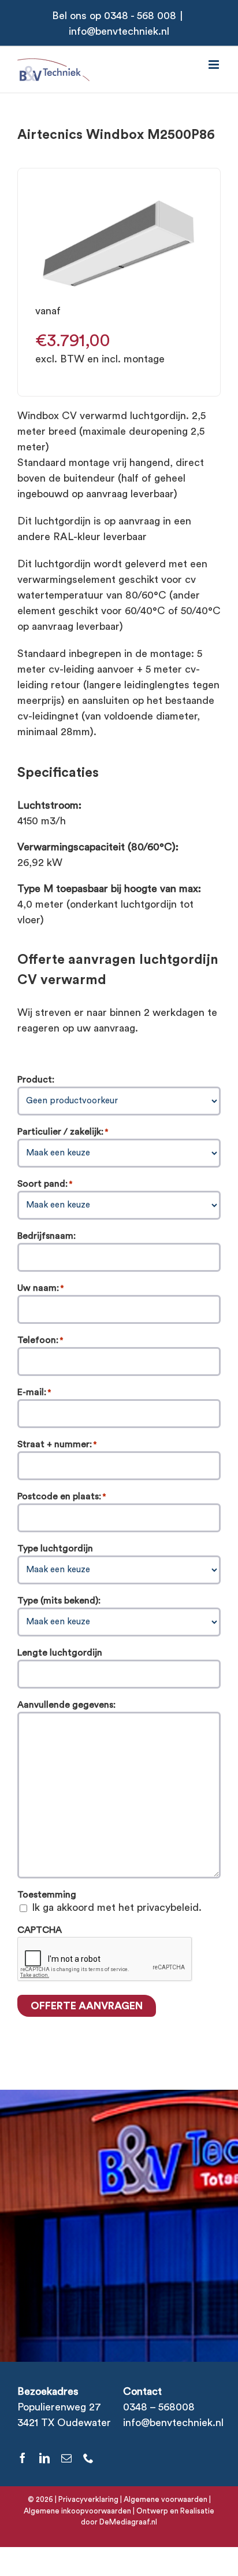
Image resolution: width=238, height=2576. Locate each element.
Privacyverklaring (88, 2499)
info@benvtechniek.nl (119, 31)
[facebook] (23, 2458)
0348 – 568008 (159, 2407)
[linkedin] (44, 2458)
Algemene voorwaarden (166, 2499)
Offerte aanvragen (87, 2006)
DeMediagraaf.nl (127, 2522)
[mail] (66, 2458)
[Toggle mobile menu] (215, 65)
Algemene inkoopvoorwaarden (77, 2511)
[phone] (88, 2458)
